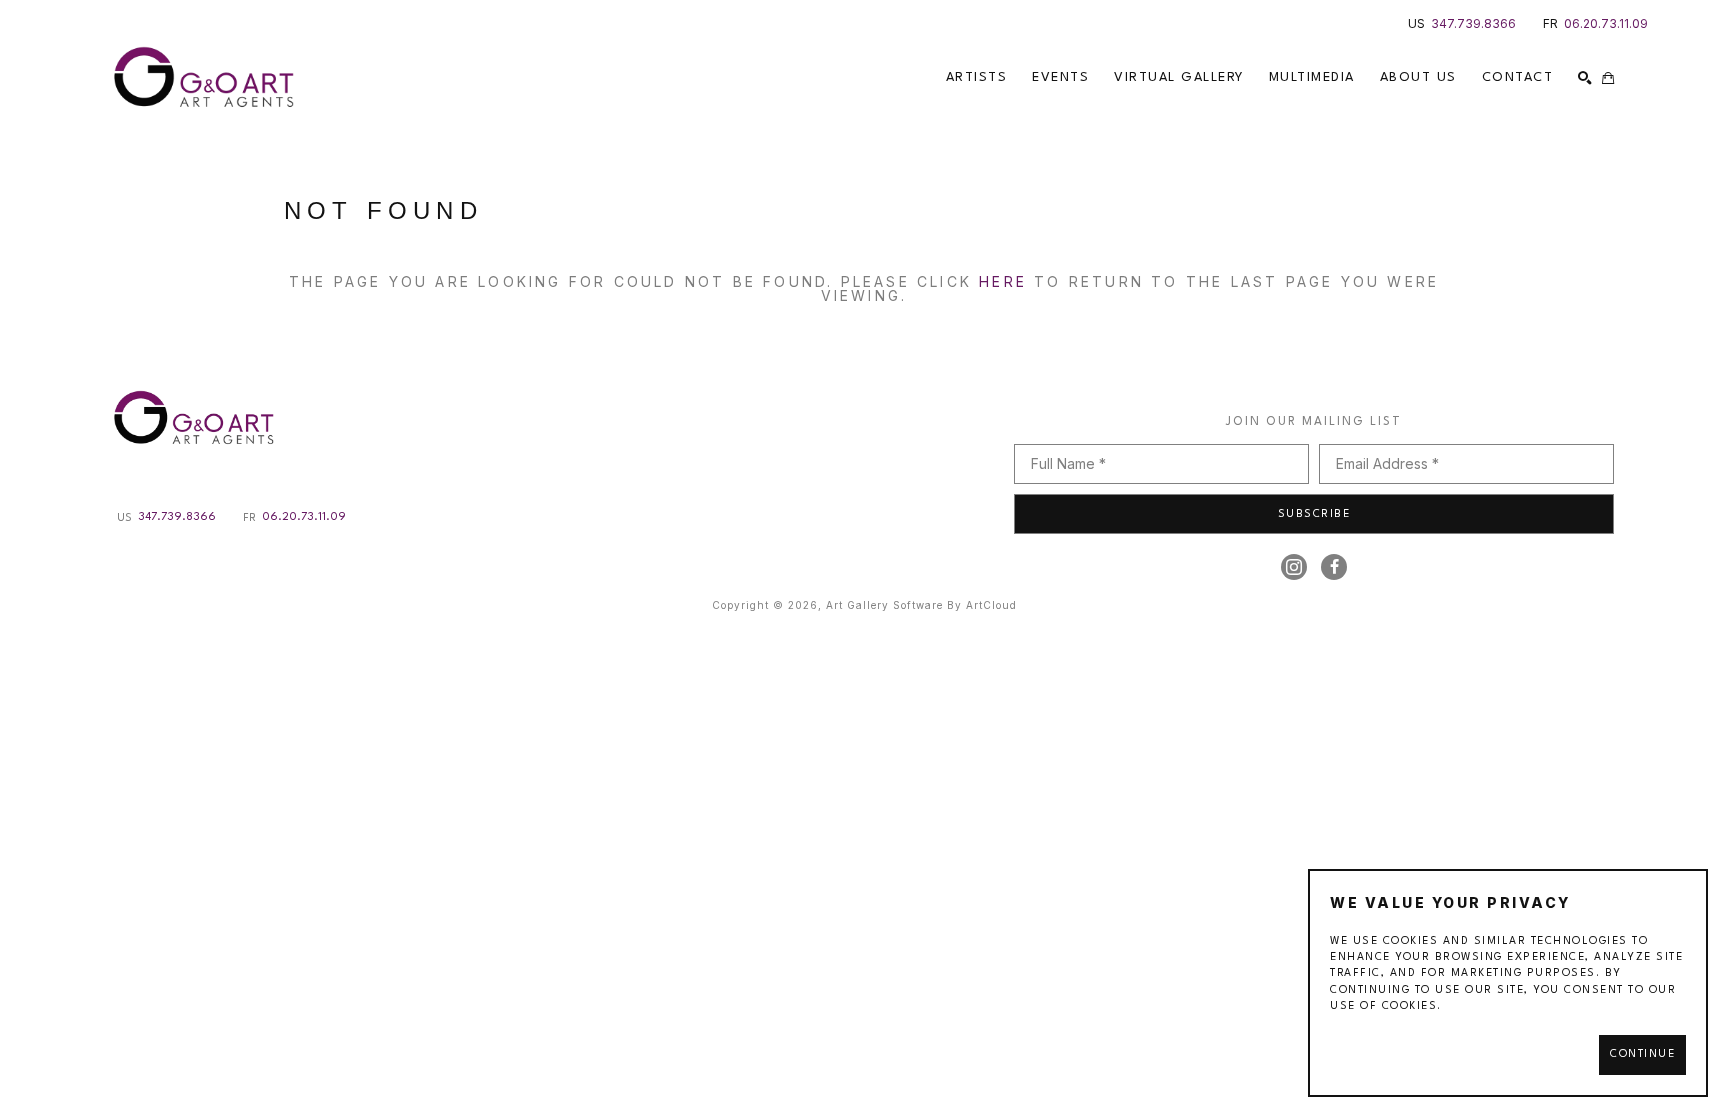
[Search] (1585, 78)
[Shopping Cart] (1608, 78)
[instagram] (1294, 567)
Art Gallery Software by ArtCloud (921, 605)
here (1003, 281)
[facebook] (1334, 567)
